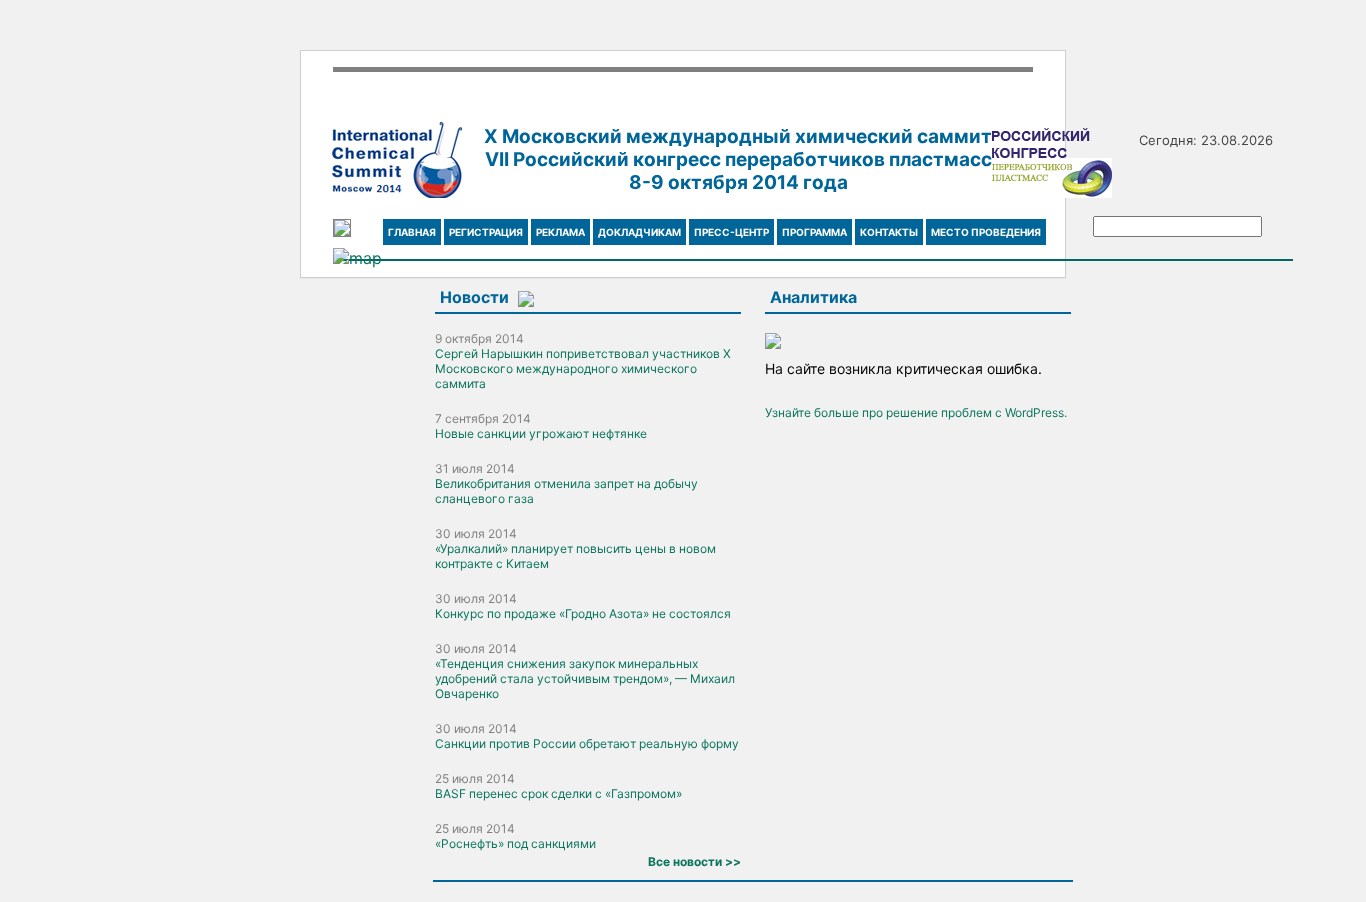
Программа (814, 232)
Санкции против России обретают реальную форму (587, 743)
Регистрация (486, 232)
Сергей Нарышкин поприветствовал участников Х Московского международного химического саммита (583, 368)
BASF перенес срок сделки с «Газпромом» (558, 793)
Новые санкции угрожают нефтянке (541, 433)
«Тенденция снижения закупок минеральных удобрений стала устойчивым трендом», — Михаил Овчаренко (585, 678)
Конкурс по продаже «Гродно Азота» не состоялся (583, 613)
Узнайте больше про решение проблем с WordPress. (916, 412)
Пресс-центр (731, 232)
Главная (412, 232)
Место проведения (986, 232)
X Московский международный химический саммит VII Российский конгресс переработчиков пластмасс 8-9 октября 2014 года (738, 159)
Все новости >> (694, 861)
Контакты (889, 232)
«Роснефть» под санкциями (515, 843)
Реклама (560, 232)
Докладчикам (639, 232)
